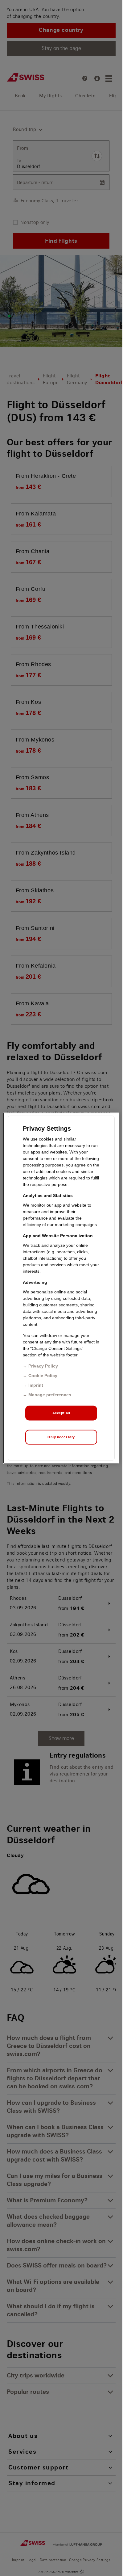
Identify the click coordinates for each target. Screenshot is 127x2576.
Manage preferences (50, 1394)
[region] (61, 1288)
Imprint (36, 1385)
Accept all (61, 1413)
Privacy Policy (43, 1366)
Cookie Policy (43, 1375)
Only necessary (61, 1437)
